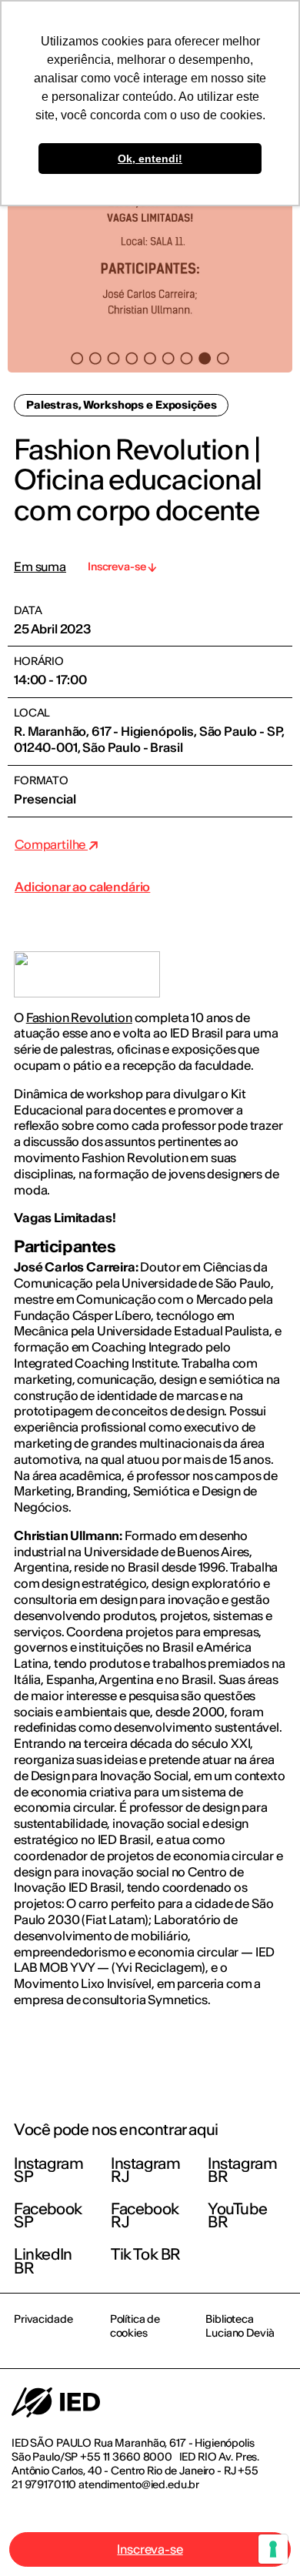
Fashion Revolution (79, 1017)
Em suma (40, 567)
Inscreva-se (150, 2549)
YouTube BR (237, 2215)
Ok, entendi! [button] (150, 159)
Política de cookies (135, 2326)
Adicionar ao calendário (82, 887)
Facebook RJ (145, 2215)
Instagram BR (242, 2170)
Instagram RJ (145, 2170)
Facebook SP (48, 2215)
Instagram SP (48, 2170)
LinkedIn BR (43, 2261)
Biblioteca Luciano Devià (240, 2326)
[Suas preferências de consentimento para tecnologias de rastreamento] (273, 2549)
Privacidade (43, 2319)
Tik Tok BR (146, 2254)
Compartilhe (51, 844)
